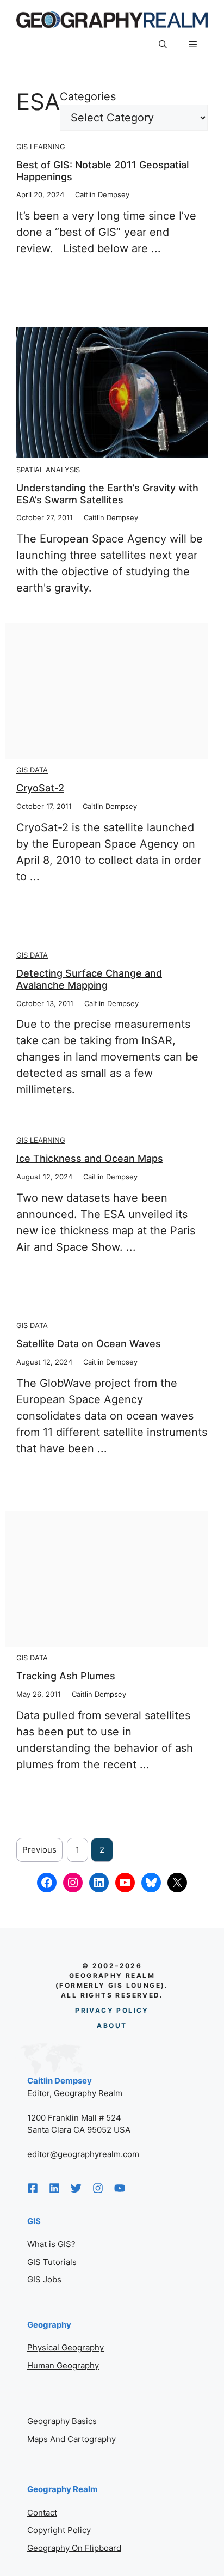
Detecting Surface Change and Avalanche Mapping (89, 979)
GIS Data (32, 770)
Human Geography (63, 2365)
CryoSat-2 (40, 788)
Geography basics (62, 2421)
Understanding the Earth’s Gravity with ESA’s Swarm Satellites (107, 494)
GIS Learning (41, 147)
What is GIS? (51, 2244)
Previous (39, 1850)
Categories (88, 96)
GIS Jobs (44, 2279)
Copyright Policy (59, 2530)
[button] (163, 45)
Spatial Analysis (48, 470)
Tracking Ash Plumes (66, 1676)
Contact (42, 2513)
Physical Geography (66, 2347)
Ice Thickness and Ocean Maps (90, 1158)
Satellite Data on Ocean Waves (89, 1344)
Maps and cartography (71, 2439)
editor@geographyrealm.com (83, 2154)
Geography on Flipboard (74, 2548)
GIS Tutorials (52, 2262)
